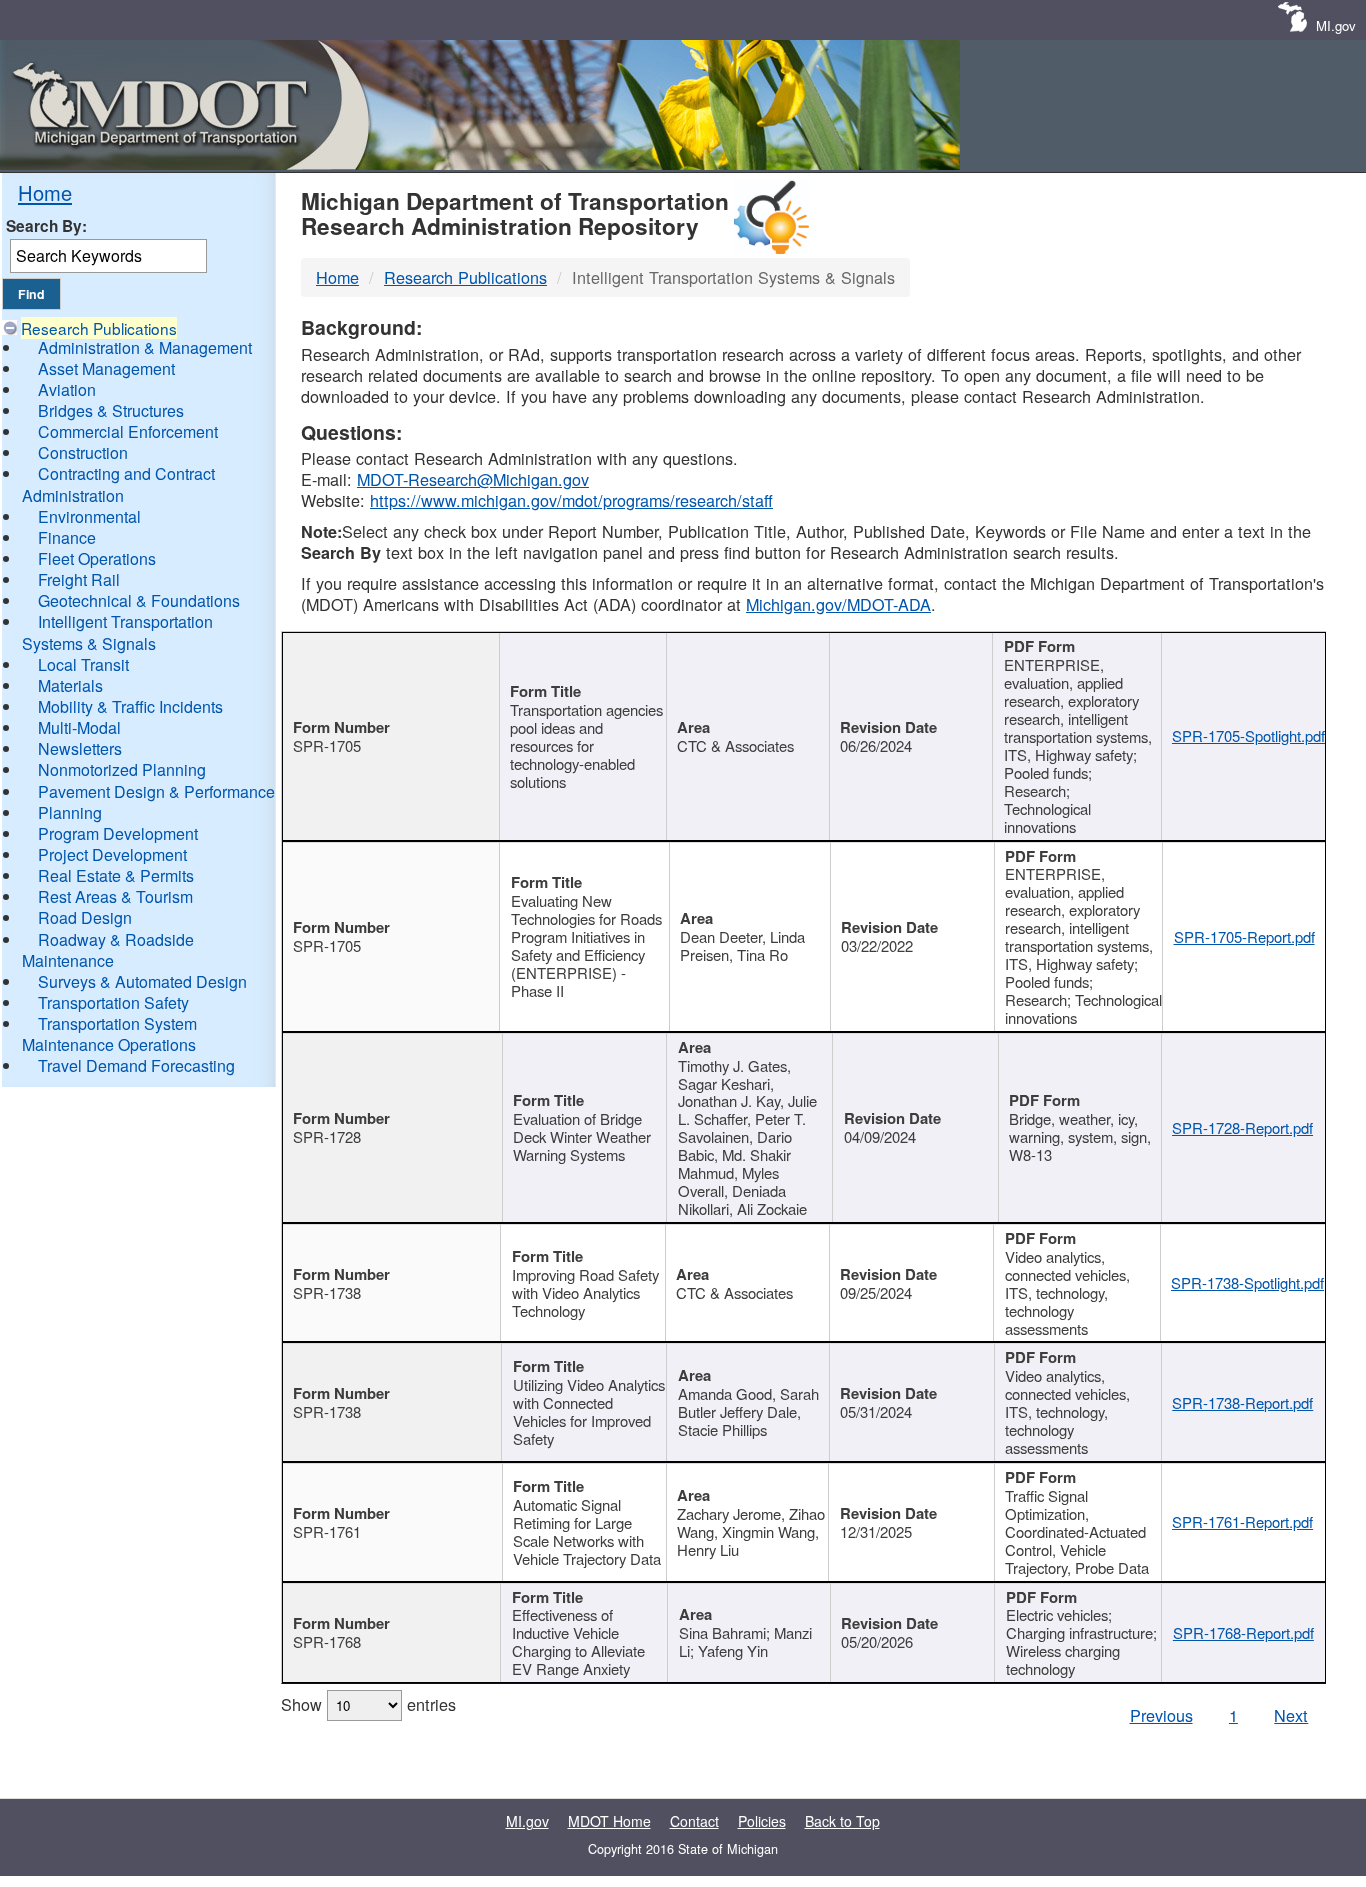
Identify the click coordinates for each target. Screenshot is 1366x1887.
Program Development (118, 833)
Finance (67, 537)
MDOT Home (609, 1821)
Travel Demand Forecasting (136, 1065)
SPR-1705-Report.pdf (1244, 936)
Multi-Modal (79, 727)
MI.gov (1336, 25)
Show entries (368, 1704)
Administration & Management (145, 347)
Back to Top (842, 1821)
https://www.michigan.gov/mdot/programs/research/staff (571, 500)
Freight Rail (79, 579)
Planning (70, 812)
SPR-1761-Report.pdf (1242, 1521)
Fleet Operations (97, 558)
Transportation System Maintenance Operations (109, 1034)
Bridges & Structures (111, 410)
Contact (694, 1821)
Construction (83, 452)
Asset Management (106, 368)
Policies (762, 1821)
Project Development (112, 854)
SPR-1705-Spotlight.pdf (1248, 735)
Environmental (89, 516)
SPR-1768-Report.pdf (1243, 1632)
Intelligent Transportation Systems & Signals (117, 632)
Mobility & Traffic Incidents (130, 706)
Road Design (85, 917)
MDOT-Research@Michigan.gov (473, 479)
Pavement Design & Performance (156, 791)
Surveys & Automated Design (142, 981)
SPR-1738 (327, 1292)
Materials (70, 685)
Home (45, 192)
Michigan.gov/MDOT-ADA (838, 604)
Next (1291, 1715)
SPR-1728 (327, 1136)
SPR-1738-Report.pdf (1242, 1402)
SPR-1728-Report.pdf (1242, 1127)
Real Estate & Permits (116, 875)
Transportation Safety (113, 1002)
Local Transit (83, 664)
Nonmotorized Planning (122, 769)
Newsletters (80, 748)
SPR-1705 (327, 745)
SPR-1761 (327, 1531)
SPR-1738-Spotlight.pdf (1247, 1282)
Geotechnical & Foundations (139, 600)
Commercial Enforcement (128, 431)
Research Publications (99, 328)
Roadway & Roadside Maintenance (108, 950)
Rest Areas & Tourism (115, 896)
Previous (1161, 1715)
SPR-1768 (327, 1641)
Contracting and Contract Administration (118, 484)
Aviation (67, 389)
